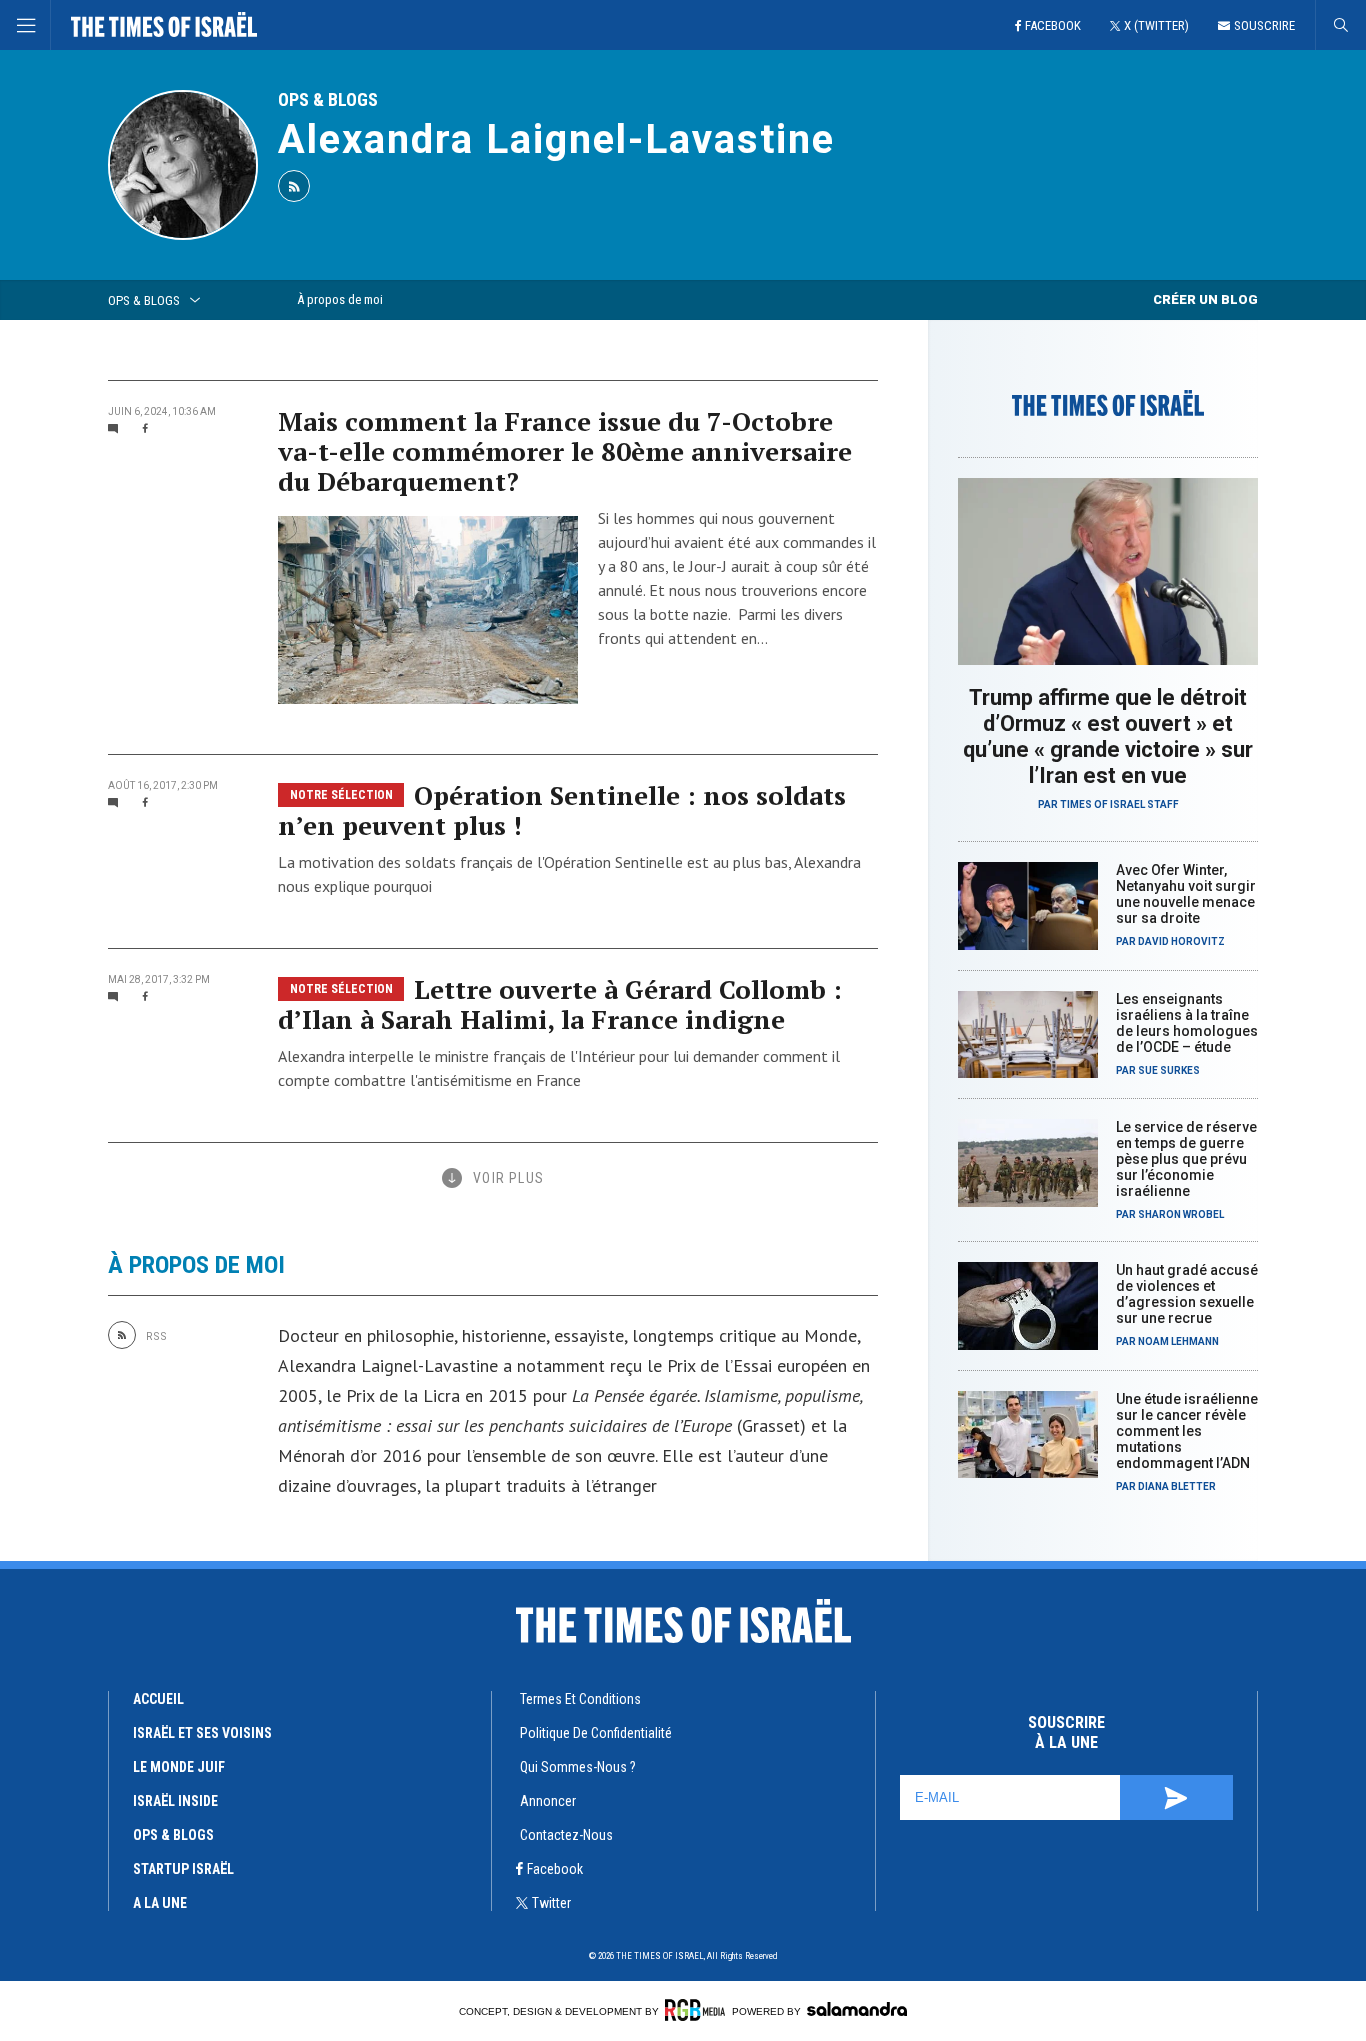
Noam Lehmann (1178, 1341)
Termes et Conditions (580, 1699)
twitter (551, 1903)
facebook (555, 1869)
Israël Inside (175, 1801)
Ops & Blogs (173, 1835)
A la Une (160, 1903)
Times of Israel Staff (1119, 804)
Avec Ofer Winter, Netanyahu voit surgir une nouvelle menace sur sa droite (1186, 894)
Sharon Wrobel (1181, 1214)
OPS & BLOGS (328, 99)
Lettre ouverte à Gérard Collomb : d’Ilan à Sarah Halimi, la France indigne (560, 1004)
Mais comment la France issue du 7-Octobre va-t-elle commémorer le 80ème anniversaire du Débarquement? (565, 451)
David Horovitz (1181, 941)
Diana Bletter (1177, 1486)
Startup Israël (183, 1869)
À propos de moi (340, 299)
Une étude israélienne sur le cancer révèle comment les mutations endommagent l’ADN (1187, 1431)
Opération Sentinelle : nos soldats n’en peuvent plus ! (562, 810)
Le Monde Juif (179, 1767)
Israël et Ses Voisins (202, 1733)
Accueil (158, 1699)
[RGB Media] (695, 2010)
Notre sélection (341, 795)
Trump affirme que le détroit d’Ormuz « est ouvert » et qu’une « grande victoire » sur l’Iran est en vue (1108, 736)
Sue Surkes (1169, 1070)
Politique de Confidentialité (596, 1733)
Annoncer (548, 1801)
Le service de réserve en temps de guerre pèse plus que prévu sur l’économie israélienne (1186, 1159)
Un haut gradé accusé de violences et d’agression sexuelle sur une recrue (1187, 1294)
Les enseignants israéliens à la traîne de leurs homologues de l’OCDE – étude (1187, 1023)
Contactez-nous (566, 1835)
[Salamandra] (857, 2009)
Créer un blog (1205, 299)
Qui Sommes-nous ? (578, 1767)
